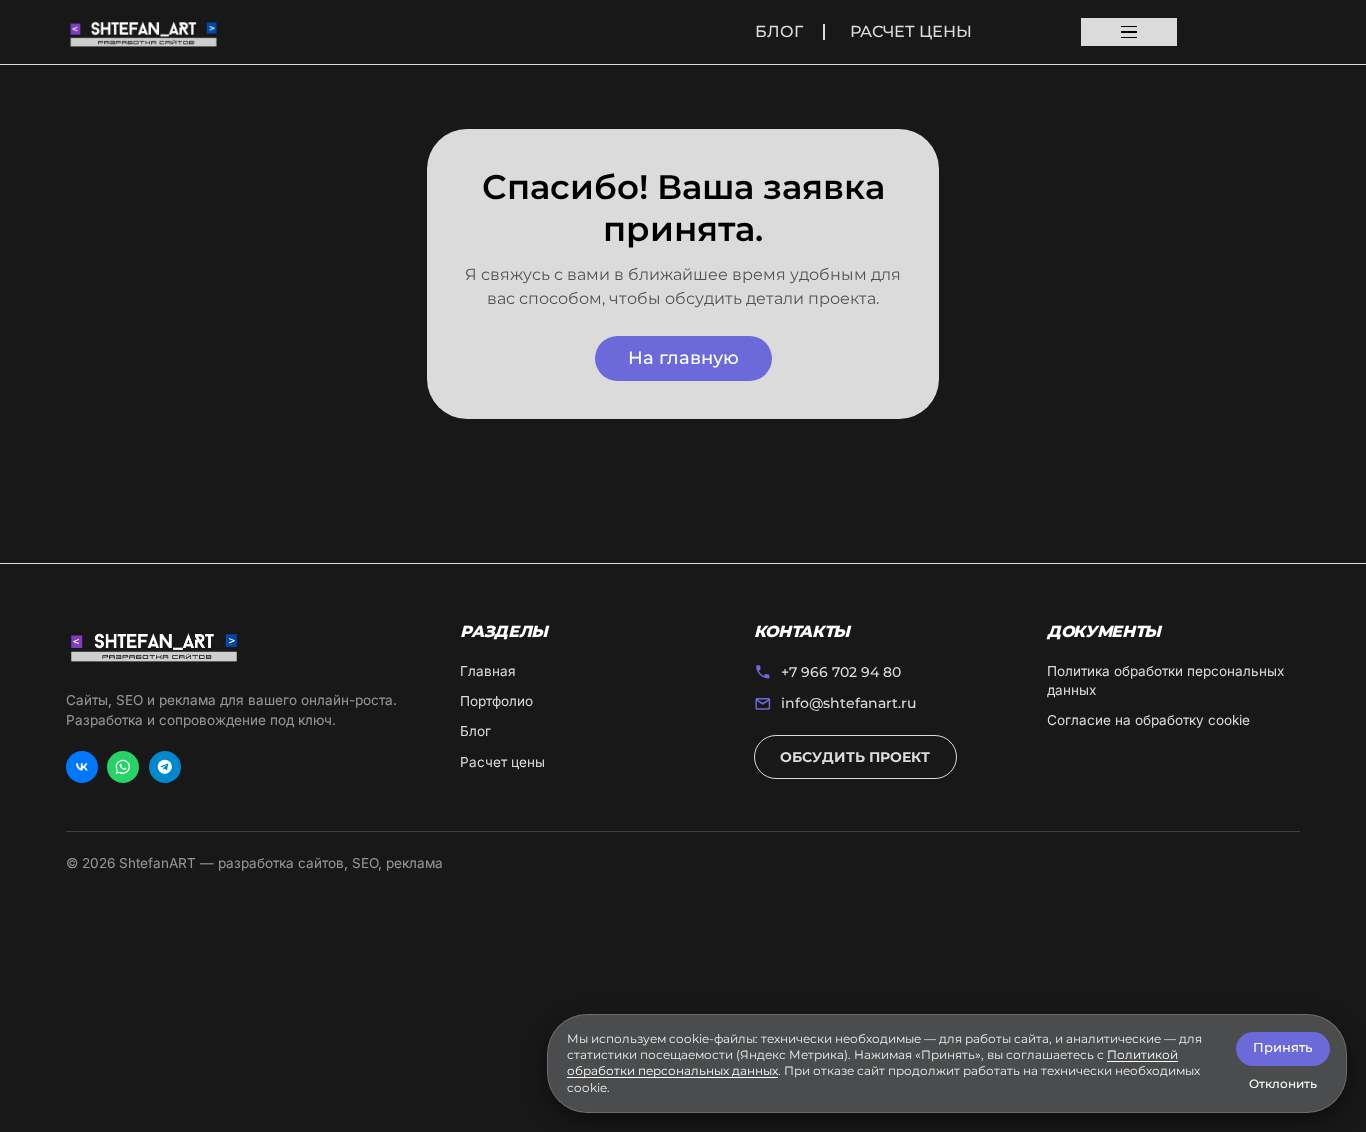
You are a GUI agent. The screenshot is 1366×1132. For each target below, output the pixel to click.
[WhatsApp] (123, 767)
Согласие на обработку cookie (1148, 720)
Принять (1282, 1047)
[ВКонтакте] (82, 767)
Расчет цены (911, 31)
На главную (683, 357)
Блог (779, 31)
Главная (488, 671)
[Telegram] (165, 767)
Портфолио (496, 701)
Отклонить (1283, 1083)
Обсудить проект (855, 757)
